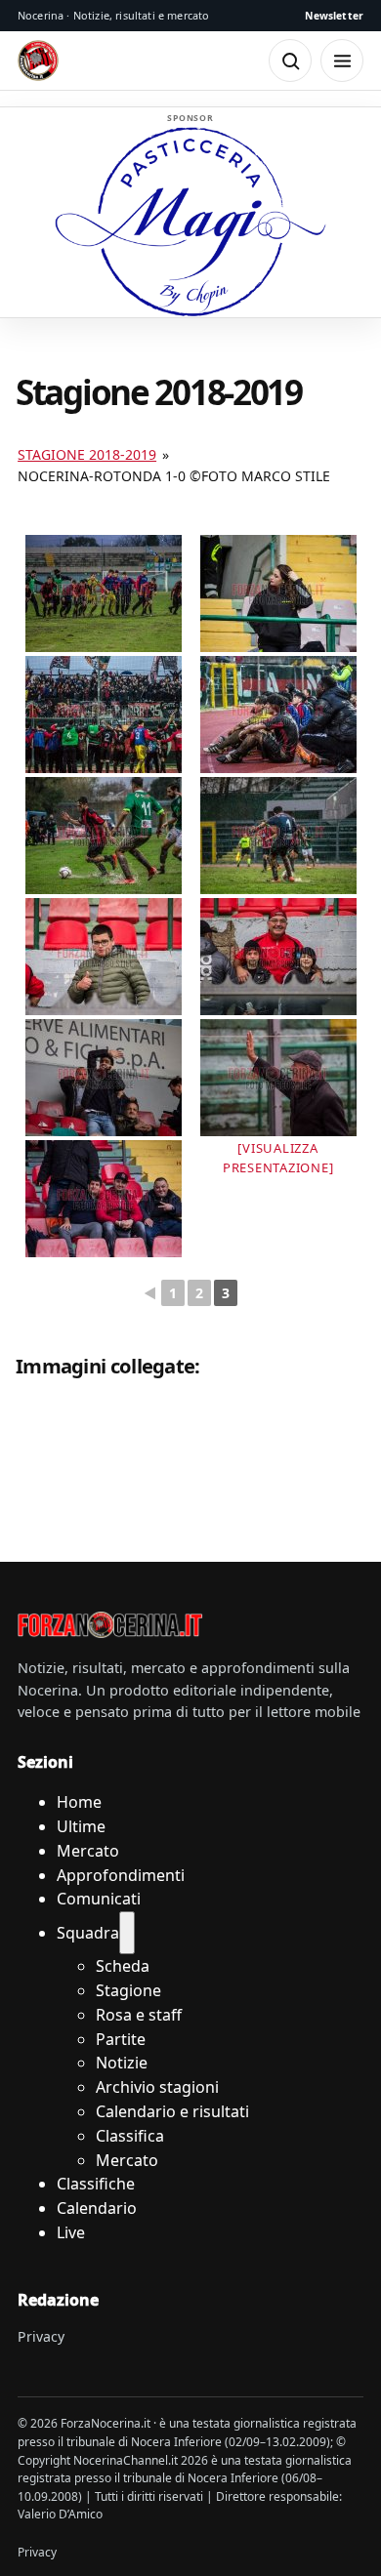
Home (79, 1802)
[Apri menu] (342, 61)
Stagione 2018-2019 (87, 454)
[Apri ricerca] (290, 61)
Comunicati (99, 1899)
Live (71, 2232)
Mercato (88, 1851)
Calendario (97, 2208)
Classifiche (96, 2184)
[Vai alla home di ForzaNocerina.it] (110, 1624)
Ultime (81, 1826)
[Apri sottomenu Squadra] (127, 1933)
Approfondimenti (121, 1875)
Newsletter (334, 16)
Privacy (41, 2336)
